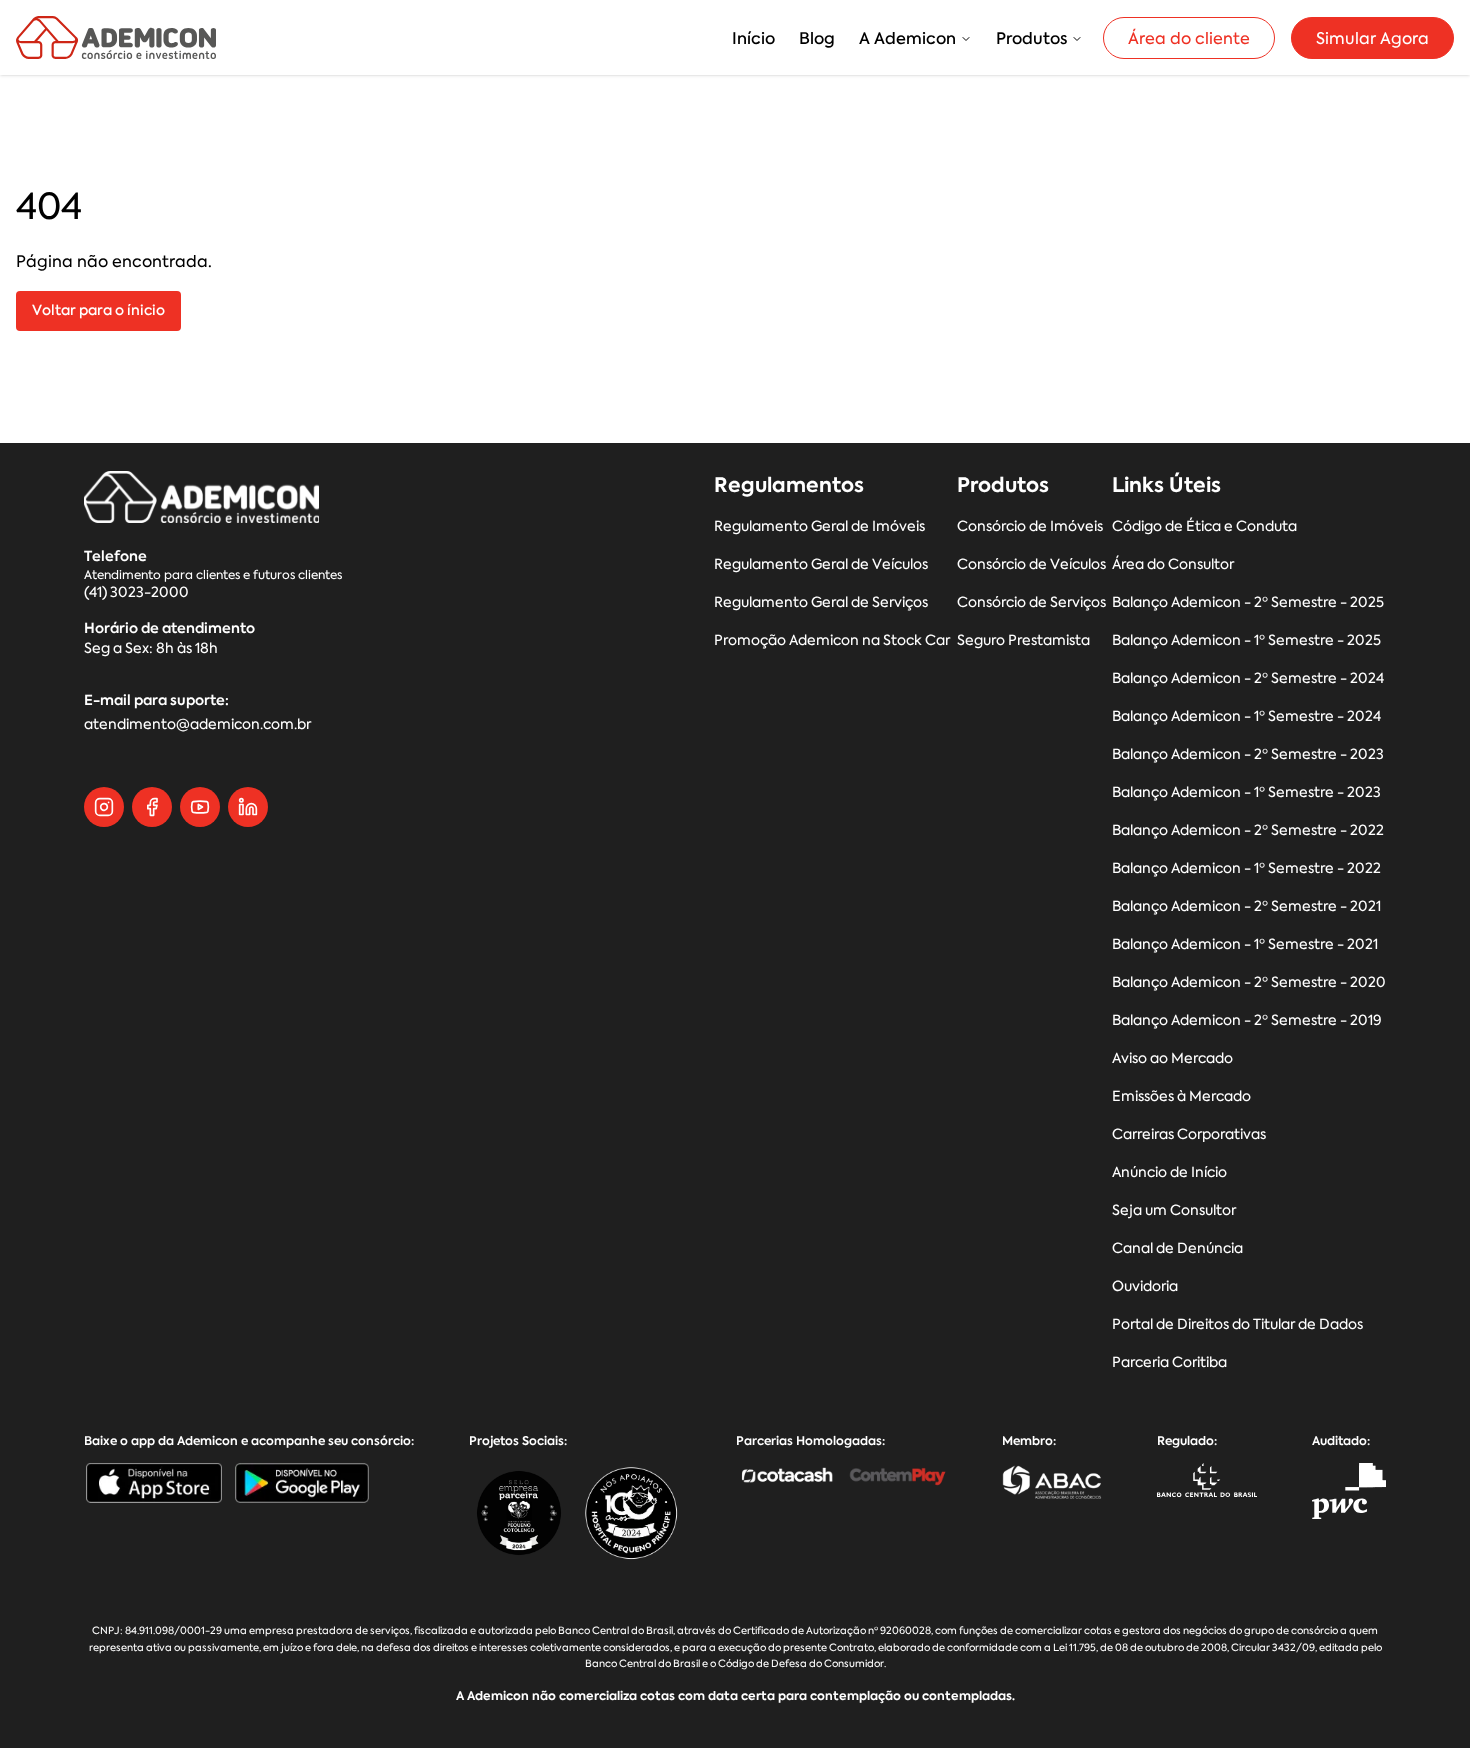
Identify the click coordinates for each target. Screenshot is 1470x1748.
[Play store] (302, 1483)
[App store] (154, 1483)
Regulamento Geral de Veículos (821, 564)
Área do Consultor (1173, 564)
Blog (817, 38)
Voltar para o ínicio (98, 310)
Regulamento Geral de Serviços (821, 602)
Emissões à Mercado (1181, 1096)
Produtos (1031, 38)
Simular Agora (1372, 38)
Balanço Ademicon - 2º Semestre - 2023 (1248, 754)
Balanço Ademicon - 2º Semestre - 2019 (1247, 1020)
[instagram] (104, 807)
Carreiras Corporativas (1189, 1134)
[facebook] (152, 807)
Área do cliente (1189, 38)
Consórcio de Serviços (1031, 602)
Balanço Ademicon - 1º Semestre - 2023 (1246, 792)
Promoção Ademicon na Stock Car (832, 640)
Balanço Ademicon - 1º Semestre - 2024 (1246, 716)
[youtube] (200, 807)
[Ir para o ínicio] (116, 37)
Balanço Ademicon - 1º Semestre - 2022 (1246, 868)
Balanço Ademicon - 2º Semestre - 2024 (1248, 678)
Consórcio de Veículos (1031, 564)
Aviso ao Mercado (1172, 1058)
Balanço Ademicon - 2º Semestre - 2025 (1248, 602)
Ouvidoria (1145, 1286)
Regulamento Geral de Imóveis (819, 526)
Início (753, 38)
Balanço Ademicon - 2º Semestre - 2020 (1249, 982)
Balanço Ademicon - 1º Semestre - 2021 (1245, 944)
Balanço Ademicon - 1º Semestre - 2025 (1246, 640)
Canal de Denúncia (1177, 1248)
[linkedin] (248, 807)
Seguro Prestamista (1023, 640)
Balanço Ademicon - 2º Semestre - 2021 (1246, 906)
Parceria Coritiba (1169, 1362)
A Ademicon (907, 38)
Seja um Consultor (1174, 1210)
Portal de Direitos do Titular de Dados (1237, 1324)
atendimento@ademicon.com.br (197, 724)
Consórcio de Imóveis (1030, 526)
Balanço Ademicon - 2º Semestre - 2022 (1248, 830)
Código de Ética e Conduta (1204, 526)
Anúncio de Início (1169, 1172)
